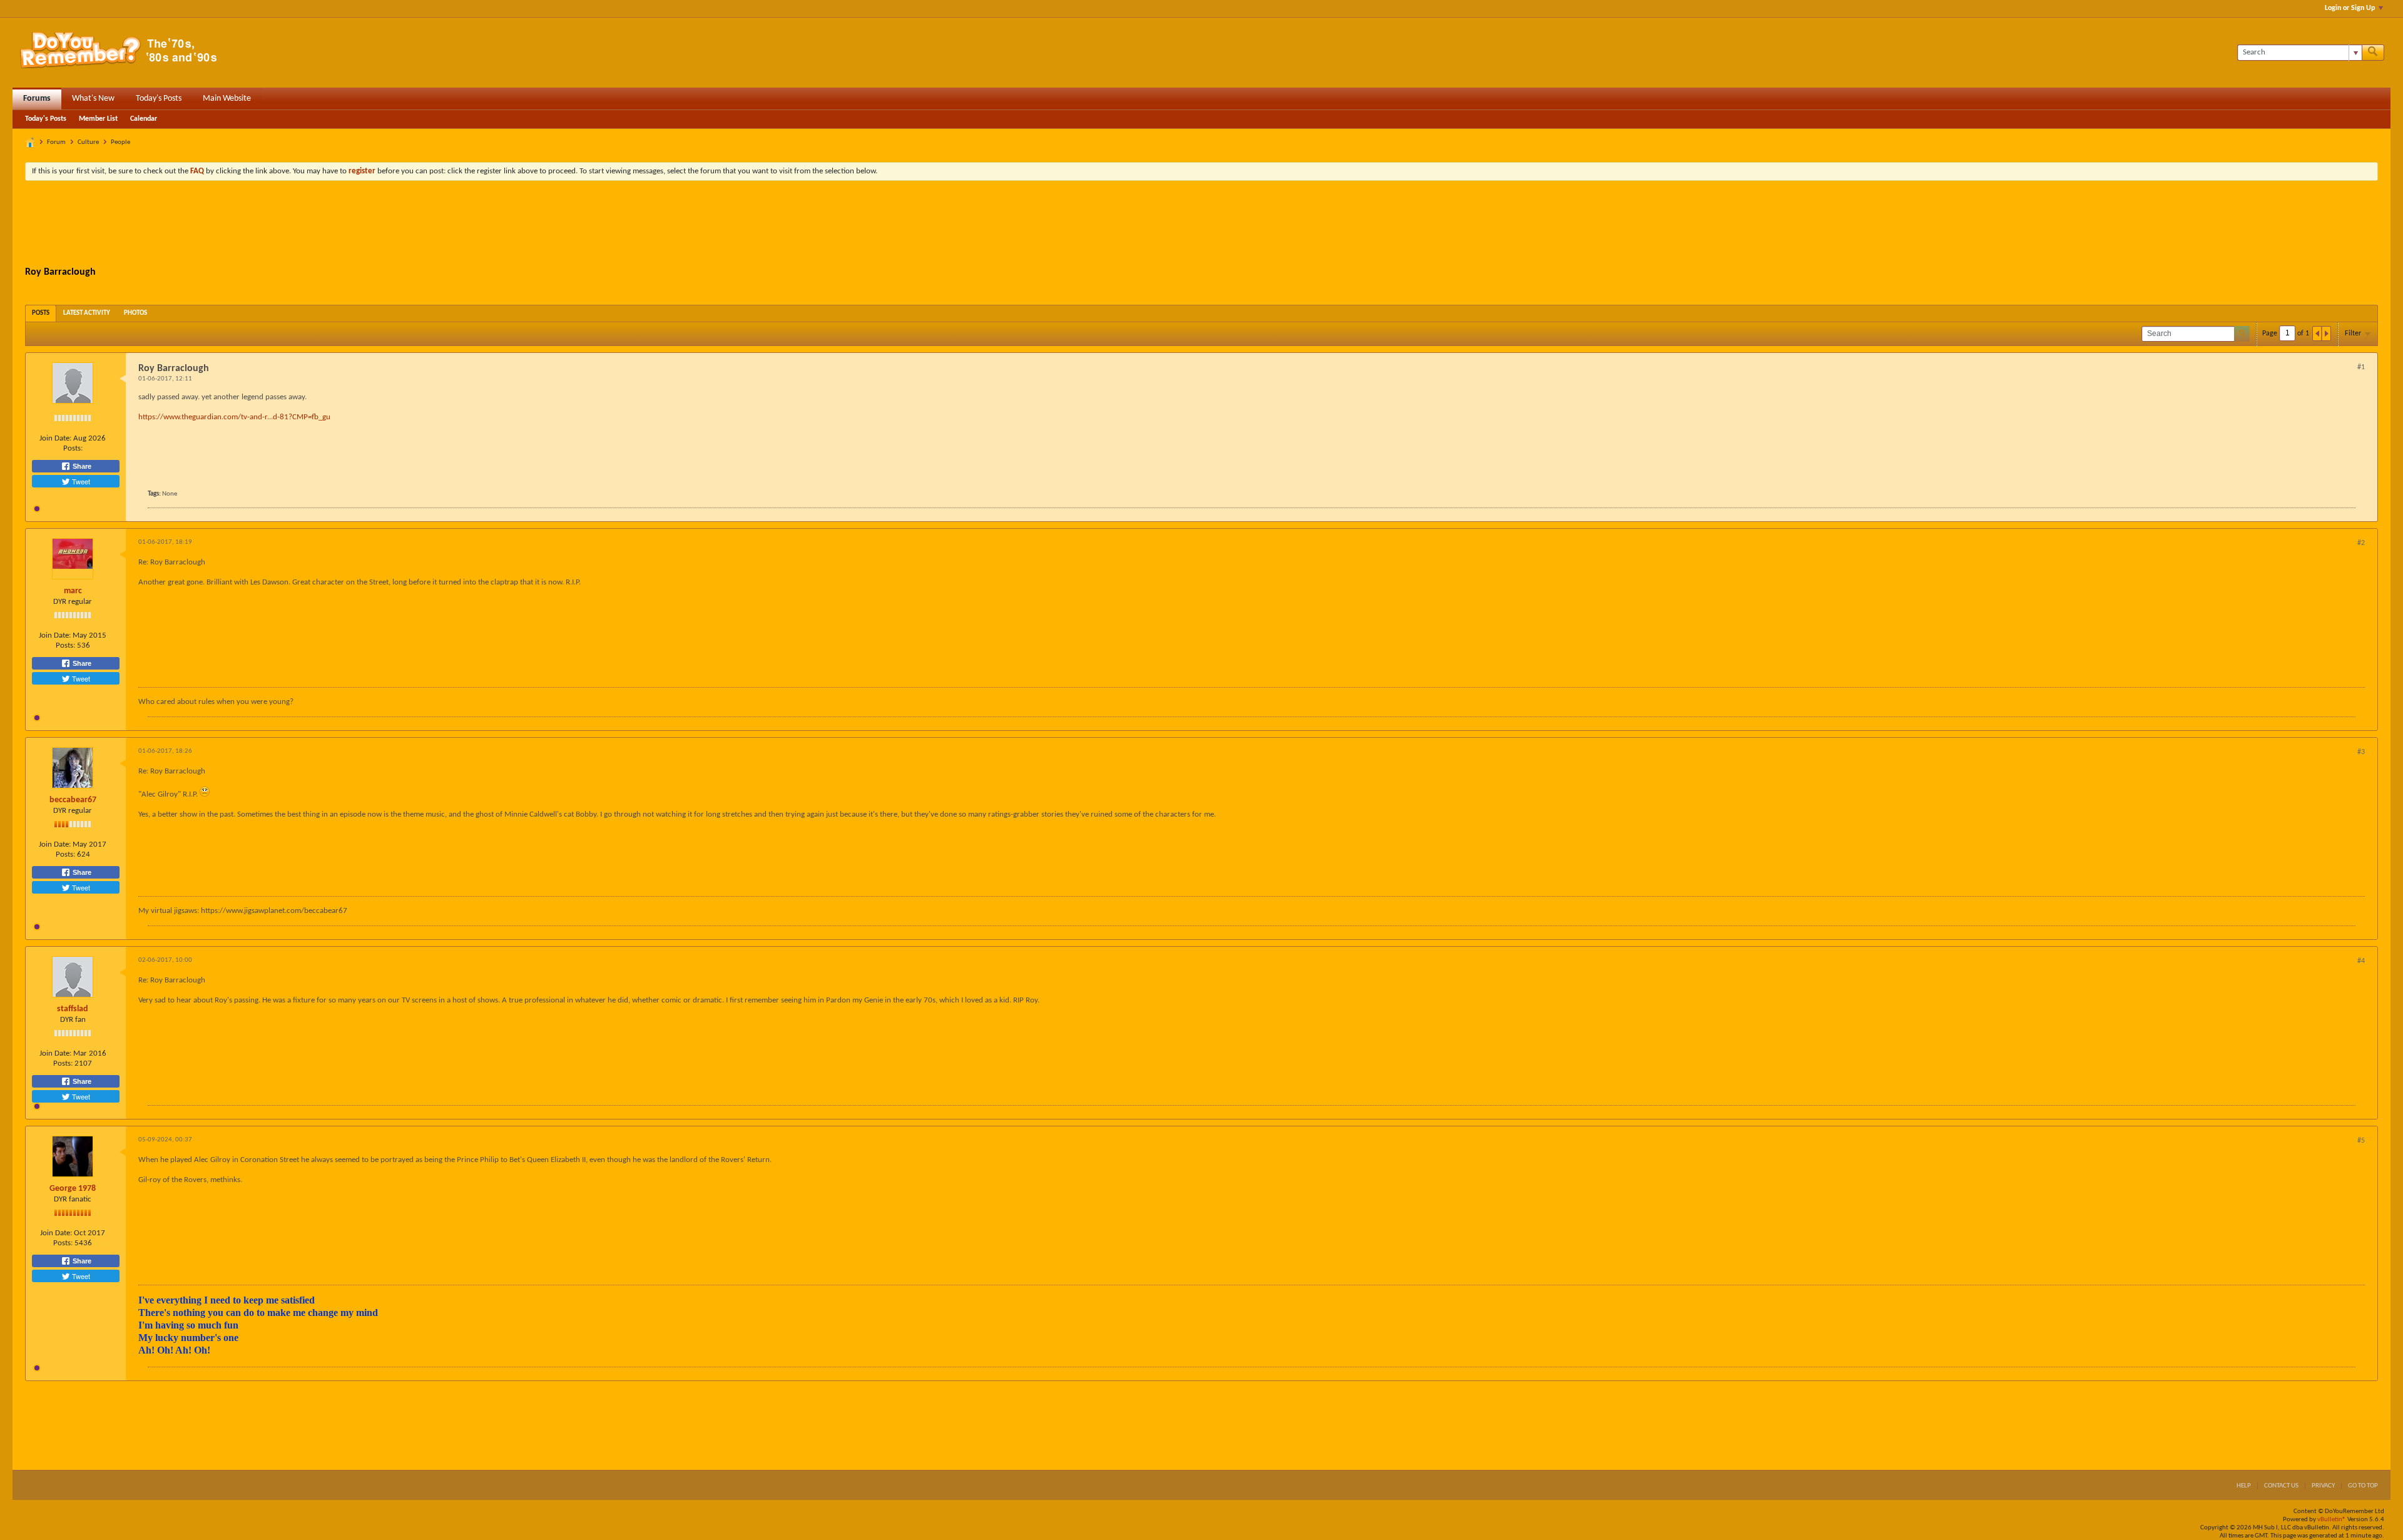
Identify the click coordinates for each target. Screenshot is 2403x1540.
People (120, 142)
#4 (2361, 961)
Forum (56, 142)
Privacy (2323, 1486)
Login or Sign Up (2350, 8)
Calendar (144, 119)
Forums (37, 99)
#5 (2361, 1141)
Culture (88, 142)
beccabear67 (73, 800)
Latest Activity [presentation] (87, 313)
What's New (93, 99)
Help (2244, 1486)
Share (81, 466)
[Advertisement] (1201, 225)
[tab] (41, 313)
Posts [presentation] (41, 313)
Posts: (73, 448)
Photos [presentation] (135, 313)
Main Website (227, 99)
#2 (2361, 543)
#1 (2361, 367)
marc (73, 591)
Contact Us (2281, 1486)
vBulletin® (2332, 1520)
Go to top (2363, 1486)
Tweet (80, 481)
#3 (2361, 752)
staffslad (73, 1009)
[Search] (2373, 53)
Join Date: (55, 438)
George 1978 (73, 1189)
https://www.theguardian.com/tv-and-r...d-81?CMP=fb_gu (234, 417)
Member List (98, 119)
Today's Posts (159, 99)
